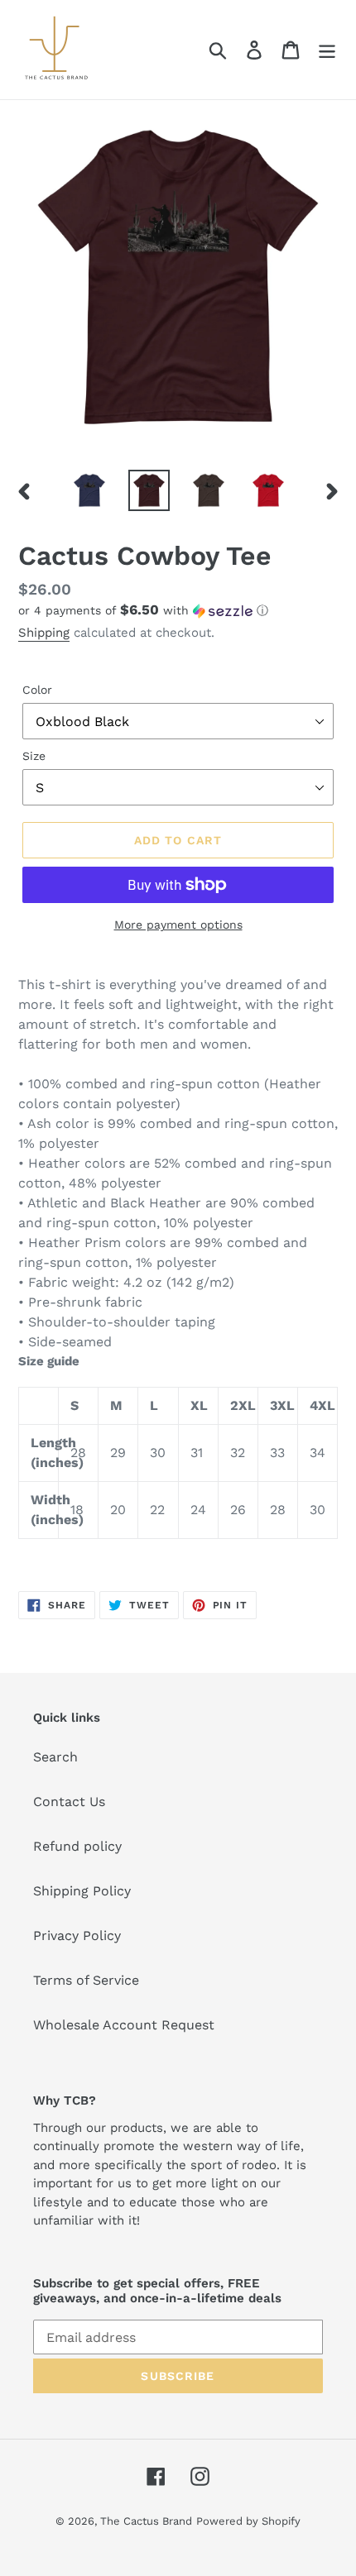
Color (37, 690)
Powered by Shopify (248, 2521)
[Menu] (327, 50)
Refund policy (77, 1846)
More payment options (178, 925)
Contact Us (69, 1802)
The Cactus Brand (146, 2521)
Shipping (44, 633)
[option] (89, 490)
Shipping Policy (82, 1891)
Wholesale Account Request (124, 2025)
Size (34, 756)
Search (55, 1757)
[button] (178, 610)
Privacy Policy (77, 1936)
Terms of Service (86, 1980)
